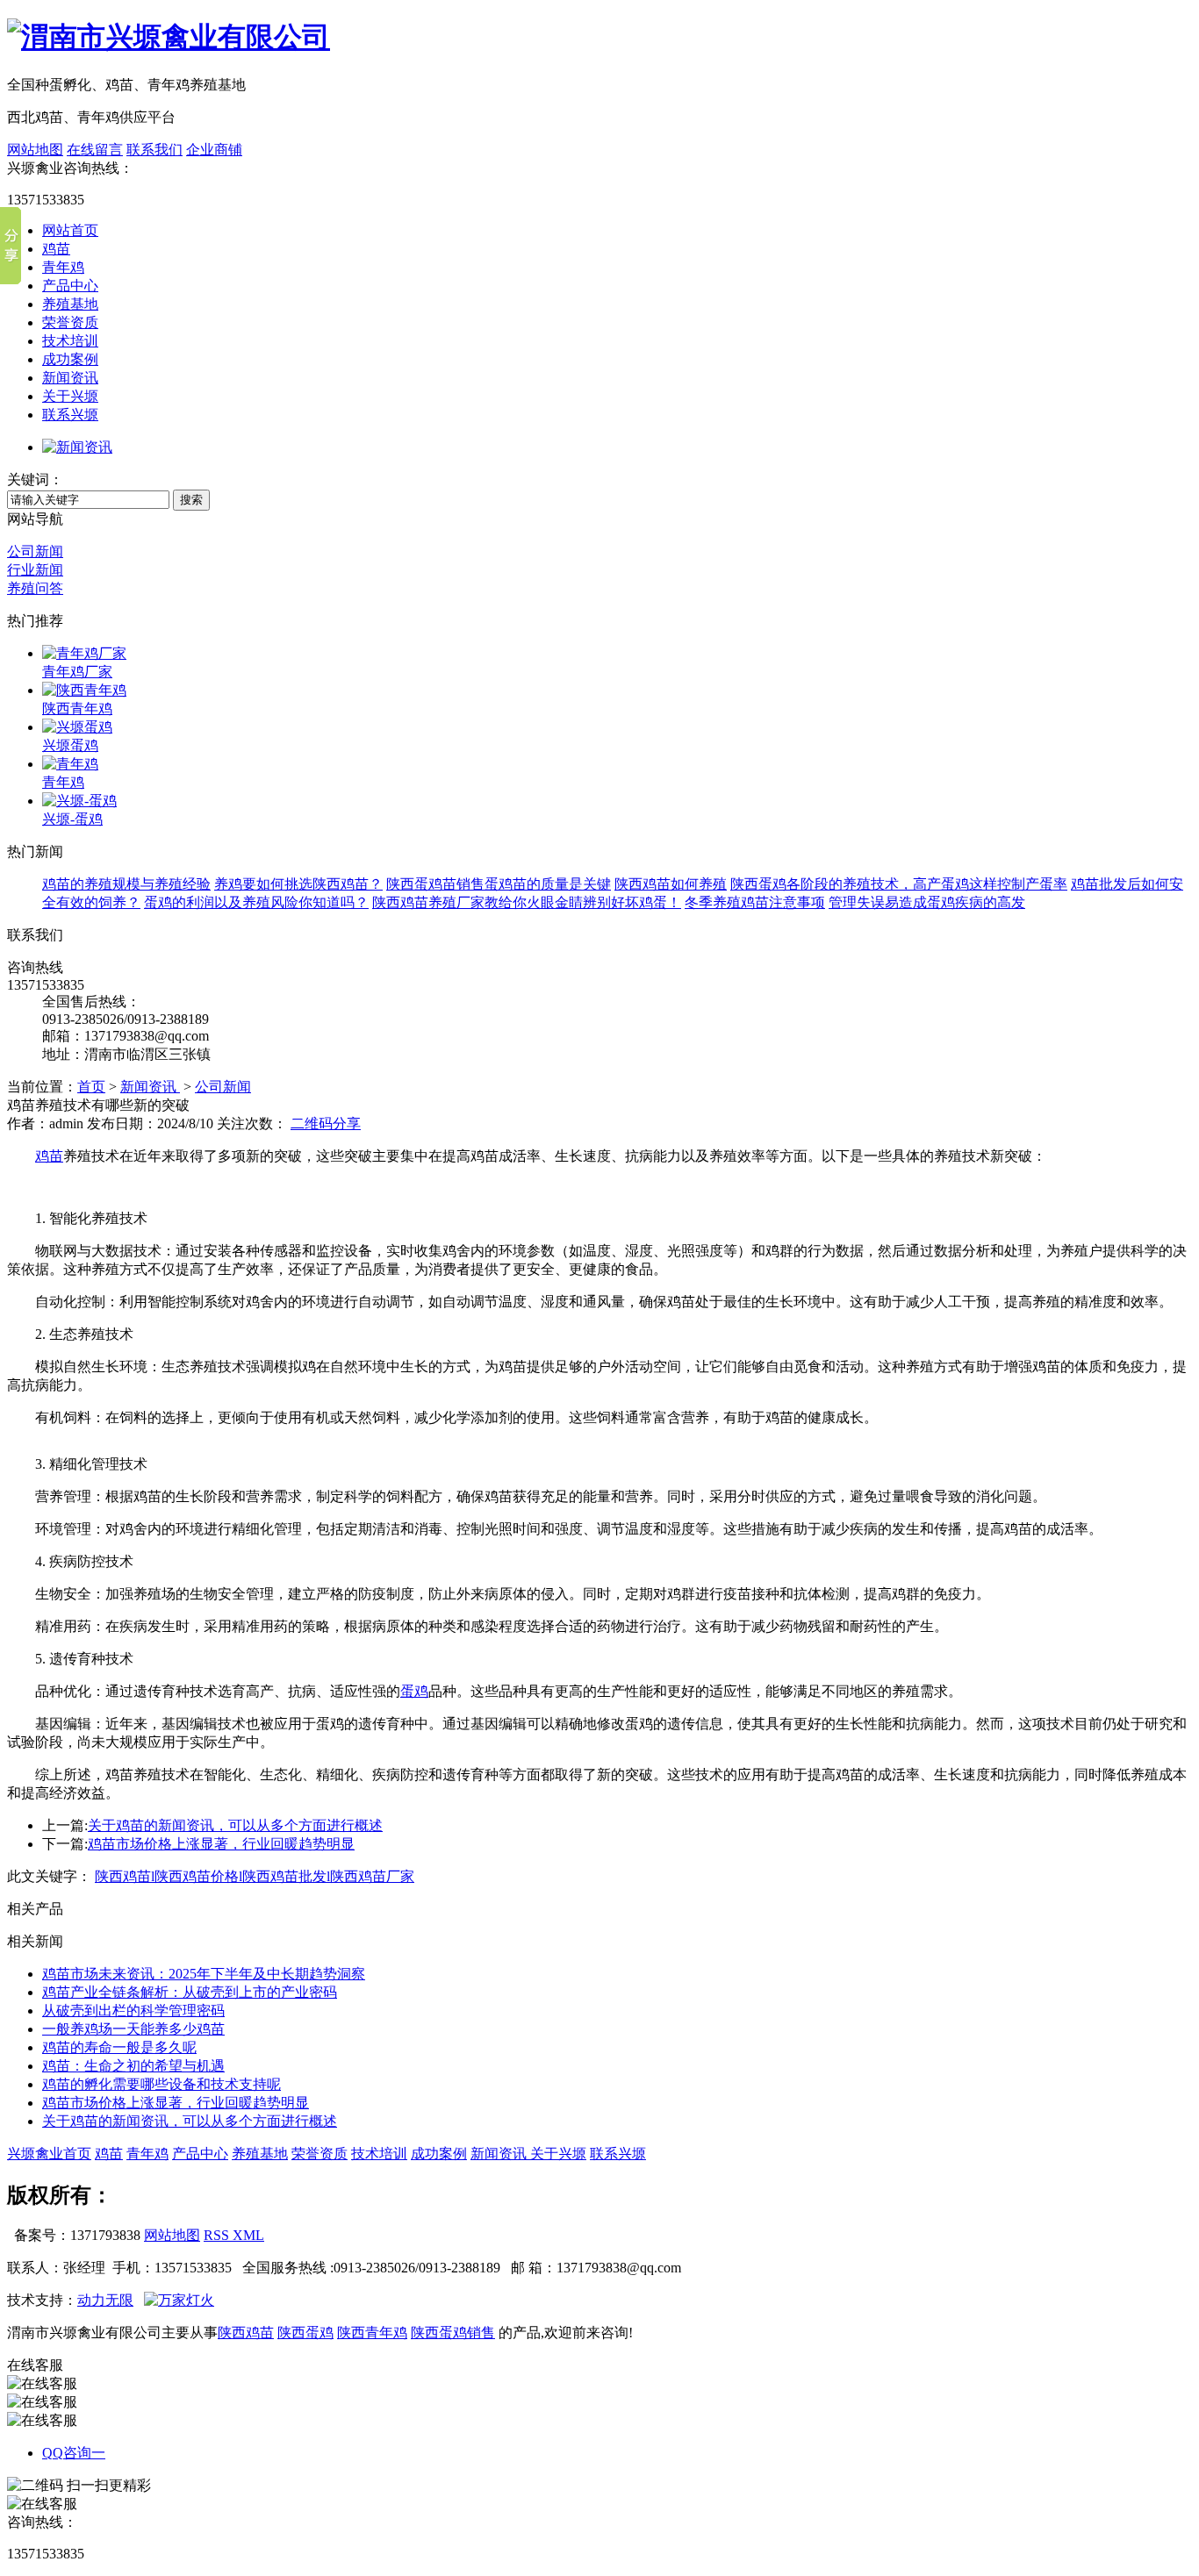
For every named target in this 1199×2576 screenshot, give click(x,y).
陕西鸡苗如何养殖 (671, 884)
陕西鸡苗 (246, 2333)
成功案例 (70, 359)
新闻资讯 (70, 378)
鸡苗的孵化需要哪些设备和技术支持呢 (162, 2084)
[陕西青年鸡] (84, 690)
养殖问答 (35, 588)
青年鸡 (63, 267)
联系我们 (154, 150)
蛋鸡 (414, 1691)
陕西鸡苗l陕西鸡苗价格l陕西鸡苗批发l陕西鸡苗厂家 (255, 1876)
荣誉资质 (70, 322)
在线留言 (95, 150)
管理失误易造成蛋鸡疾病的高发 (927, 902)
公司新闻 (35, 551)
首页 (91, 1087)
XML (248, 2235)
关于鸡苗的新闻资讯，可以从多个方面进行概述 (235, 1825)
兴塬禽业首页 (49, 2154)
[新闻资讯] (77, 447)
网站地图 (35, 150)
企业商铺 (214, 150)
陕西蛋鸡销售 (453, 2333)
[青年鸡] (70, 764)
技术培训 (70, 341)
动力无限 (105, 2300)
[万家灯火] (179, 2300)
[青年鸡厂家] (84, 653)
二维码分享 (326, 1123)
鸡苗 (56, 249)
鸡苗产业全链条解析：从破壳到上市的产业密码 (190, 1992)
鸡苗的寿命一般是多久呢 (119, 2047)
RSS (218, 2235)
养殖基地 (70, 304)
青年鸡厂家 (77, 672)
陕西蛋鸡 (305, 2333)
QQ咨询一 (74, 2453)
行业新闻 (35, 570)
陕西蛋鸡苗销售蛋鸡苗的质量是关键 (499, 884)
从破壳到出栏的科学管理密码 (133, 2011)
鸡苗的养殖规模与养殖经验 (126, 884)
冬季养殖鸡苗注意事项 (755, 902)
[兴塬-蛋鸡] (79, 801)
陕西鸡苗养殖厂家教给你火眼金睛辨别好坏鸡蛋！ (527, 902)
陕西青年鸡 (77, 708)
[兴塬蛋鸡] (77, 727)
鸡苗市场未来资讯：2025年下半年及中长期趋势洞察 (204, 1974)
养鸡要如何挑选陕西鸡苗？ (298, 884)
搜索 (191, 500)
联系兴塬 (70, 415)
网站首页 (70, 230)
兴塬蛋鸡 (70, 745)
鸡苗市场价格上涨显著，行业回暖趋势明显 (221, 1844)
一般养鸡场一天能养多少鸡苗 (133, 2029)
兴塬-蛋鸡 (72, 819)
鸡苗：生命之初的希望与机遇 (133, 2066)
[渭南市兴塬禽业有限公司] (169, 37)
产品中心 (70, 286)
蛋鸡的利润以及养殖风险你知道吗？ (256, 902)
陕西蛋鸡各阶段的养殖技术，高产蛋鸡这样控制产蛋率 (899, 884)
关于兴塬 (70, 396)
